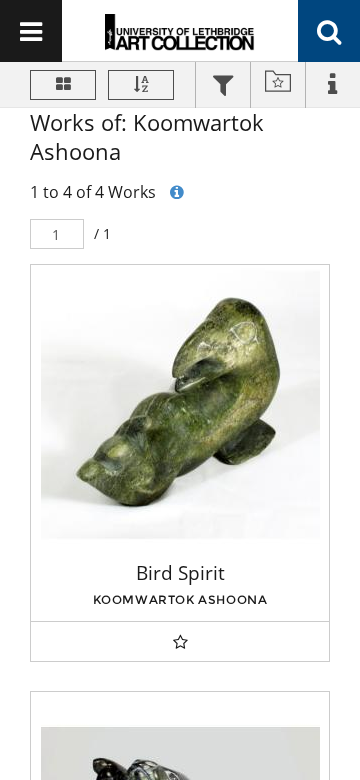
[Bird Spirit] (180, 404)
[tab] (223, 87)
